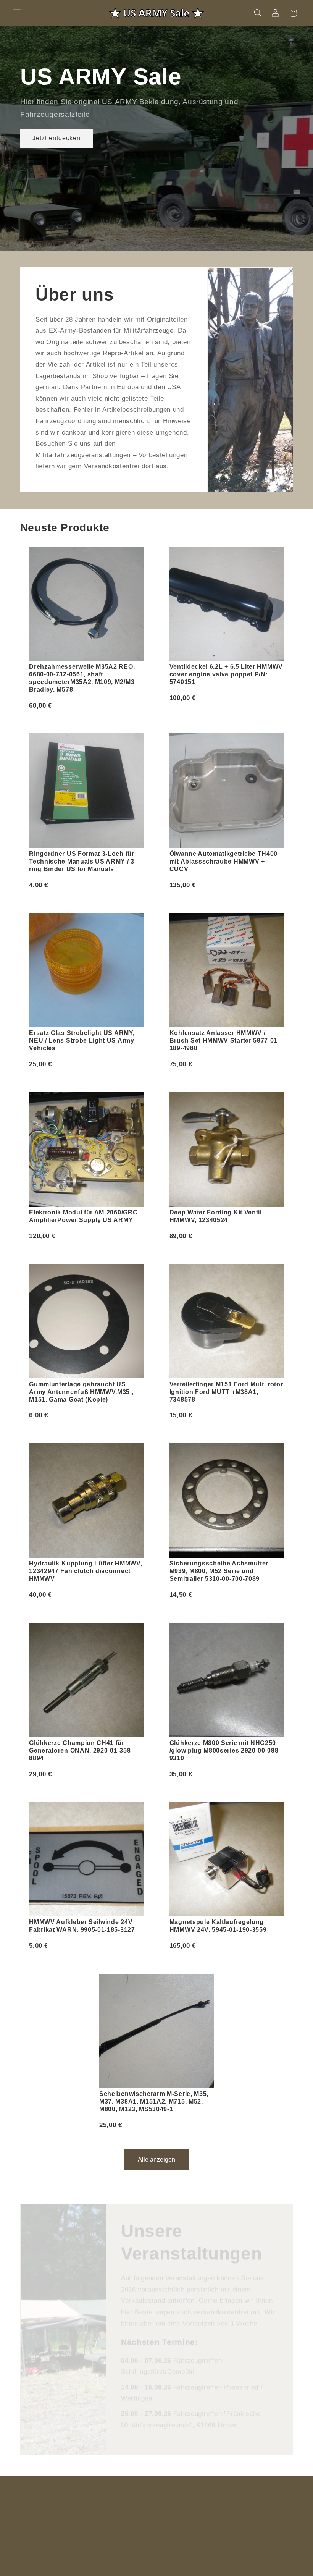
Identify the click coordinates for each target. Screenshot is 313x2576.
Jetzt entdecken (56, 138)
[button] (17, 13)
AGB (246, 2550)
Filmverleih (130, 2498)
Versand (168, 2558)
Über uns (72, 2498)
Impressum (272, 2550)
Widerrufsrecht (203, 2558)
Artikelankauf (207, 2498)
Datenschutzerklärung (207, 2550)
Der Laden (167, 2498)
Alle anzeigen (156, 2160)
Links (100, 2498)
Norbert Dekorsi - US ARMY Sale (86, 2550)
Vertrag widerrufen (258, 2498)
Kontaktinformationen (126, 2558)
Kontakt (40, 2498)
